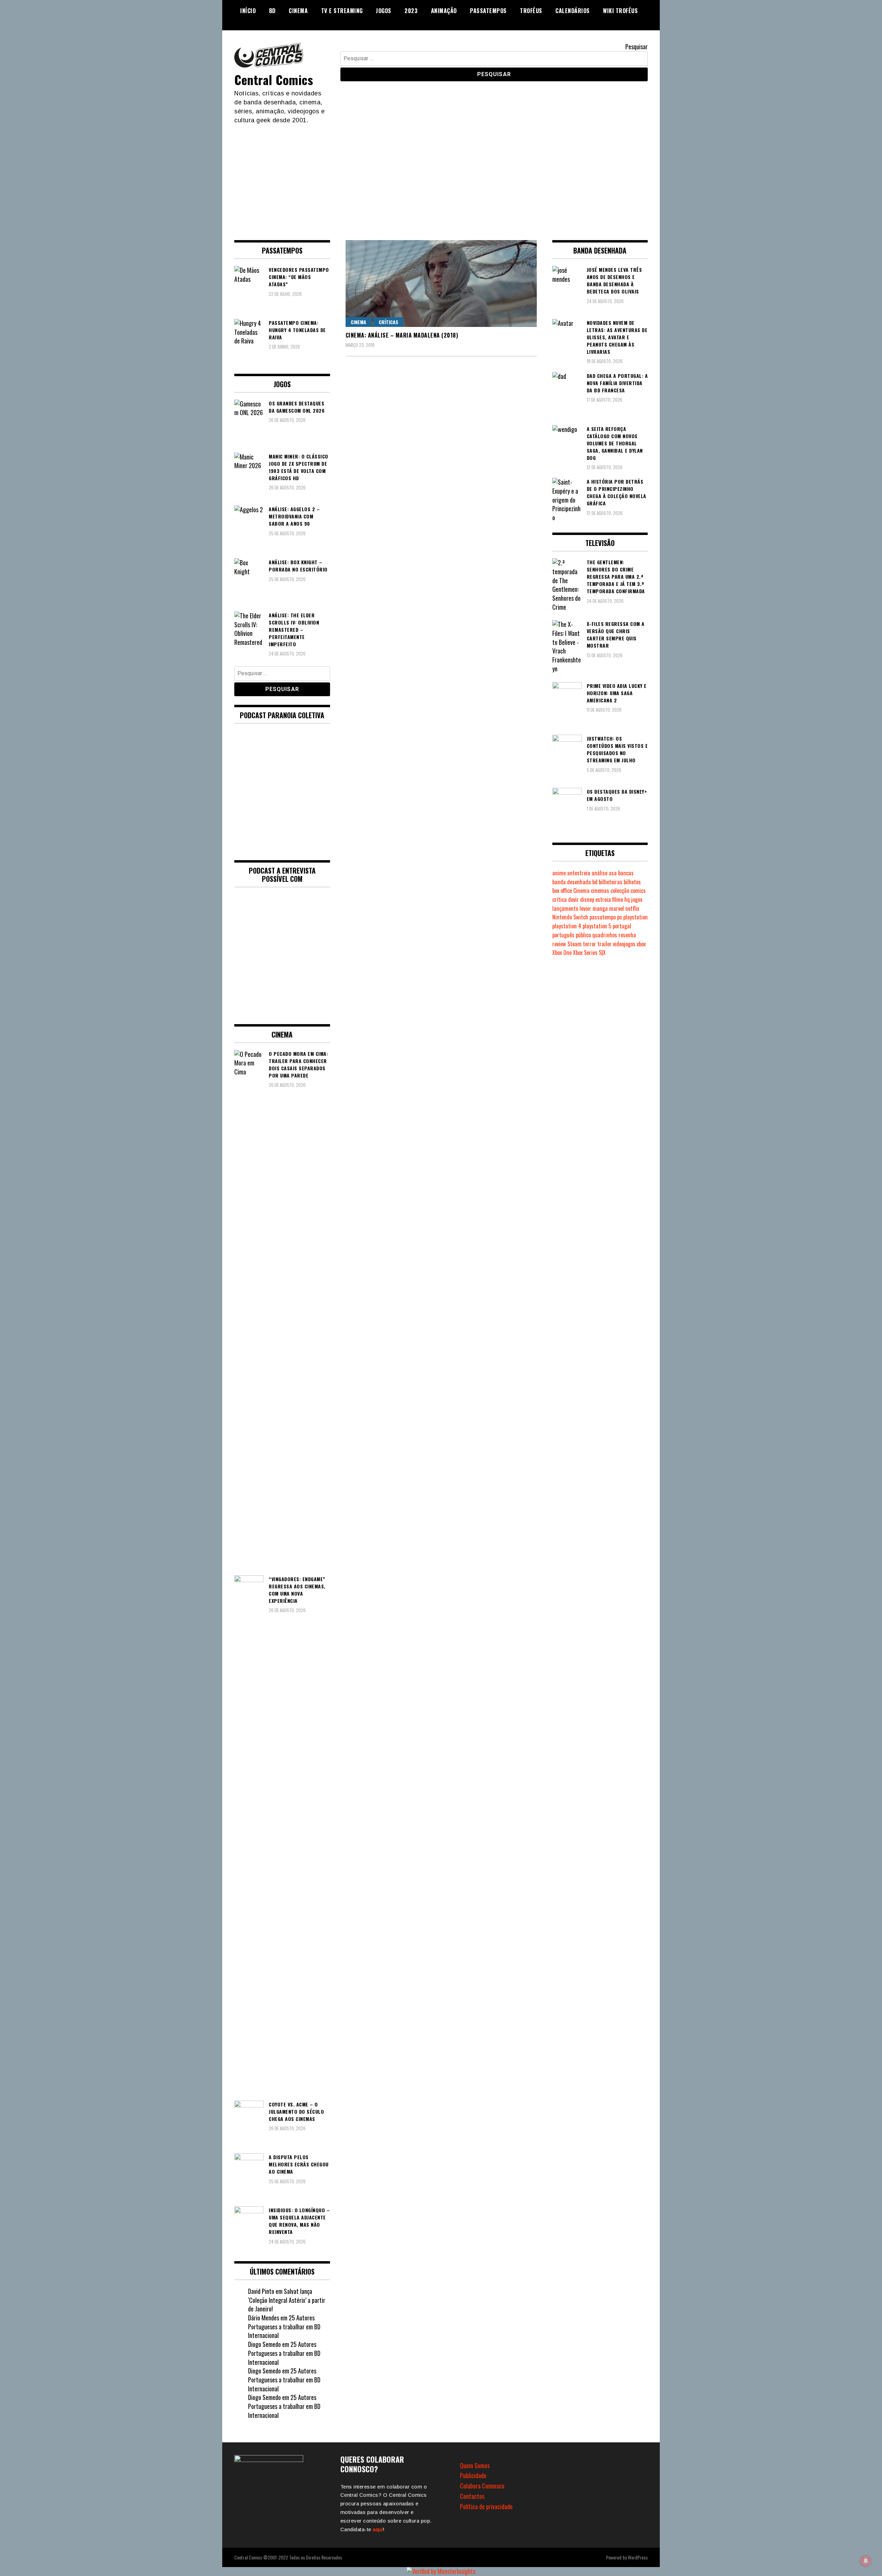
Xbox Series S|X (589, 952)
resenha (627, 935)
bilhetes (632, 882)
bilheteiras (611, 882)
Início (248, 11)
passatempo (603, 917)
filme (618, 899)
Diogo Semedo (264, 2344)
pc (619, 917)
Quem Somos (475, 2465)
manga (600, 908)
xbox (641, 944)
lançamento (565, 908)
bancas (626, 873)
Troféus (531, 11)
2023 (411, 11)
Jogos (384, 11)
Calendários (573, 11)
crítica (560, 899)
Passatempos (488, 11)
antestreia (579, 873)
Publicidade (473, 2475)
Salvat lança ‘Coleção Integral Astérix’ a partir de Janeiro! (287, 2300)
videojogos (624, 944)
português (563, 935)
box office (562, 890)
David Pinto (261, 2291)
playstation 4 (567, 926)
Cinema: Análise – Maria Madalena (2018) (402, 335)
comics (638, 890)
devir (573, 899)
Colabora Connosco (482, 2486)
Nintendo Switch (570, 917)
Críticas (388, 322)
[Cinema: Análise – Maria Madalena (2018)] (441, 284)
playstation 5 (597, 926)
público (583, 935)
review (559, 944)
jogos (637, 899)
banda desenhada (572, 882)
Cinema (298, 11)
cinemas (600, 890)
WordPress (638, 2557)
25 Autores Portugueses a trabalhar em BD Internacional (284, 2326)
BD (272, 11)
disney (587, 899)
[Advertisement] (441, 176)
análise (599, 873)
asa (613, 873)
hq (627, 899)
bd (595, 882)
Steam (575, 944)
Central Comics (274, 79)
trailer (604, 944)
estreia (603, 899)
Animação (444, 11)
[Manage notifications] (866, 2561)
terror (589, 944)
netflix (632, 908)
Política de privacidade (486, 2506)
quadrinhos (605, 935)
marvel (617, 908)
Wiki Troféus (620, 11)
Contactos (472, 2496)
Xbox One (562, 952)
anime (559, 873)
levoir (585, 908)
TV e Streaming (342, 11)
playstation (635, 917)
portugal (622, 926)
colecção (620, 890)
